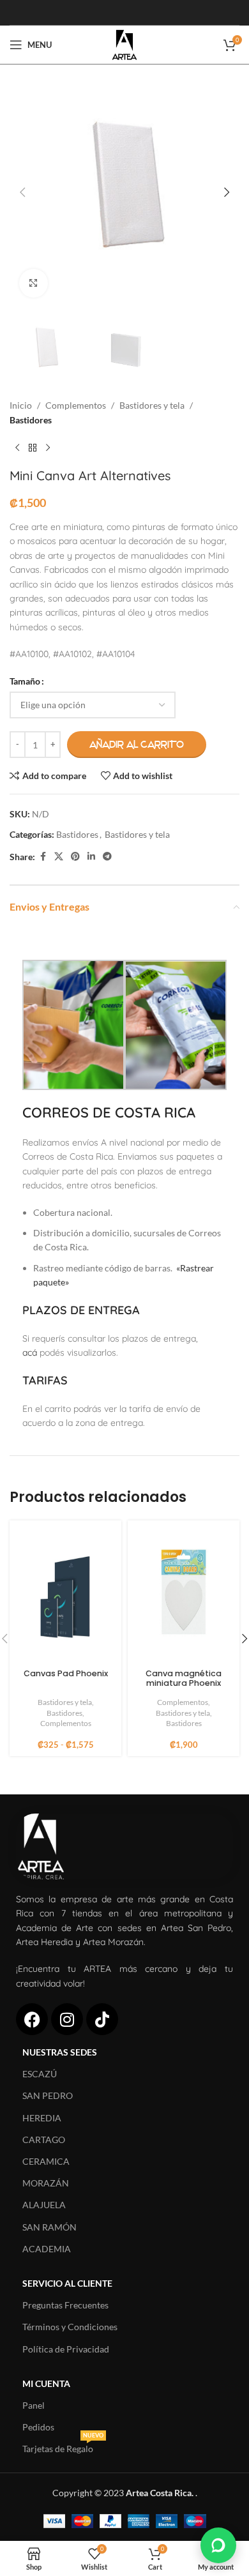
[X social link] (59, 857)
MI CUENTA (46, 2383)
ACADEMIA (47, 2249)
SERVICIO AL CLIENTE (67, 2283)
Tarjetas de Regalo (63, 2446)
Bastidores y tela (152, 405)
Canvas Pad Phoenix (66, 1673)
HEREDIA (42, 2118)
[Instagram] (67, 2019)
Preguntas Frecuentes (65, 2305)
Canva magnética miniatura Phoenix (184, 1678)
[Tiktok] (102, 2019)
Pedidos (38, 2427)
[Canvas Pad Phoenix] (65, 1595)
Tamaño (25, 681)
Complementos (76, 405)
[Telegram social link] (107, 857)
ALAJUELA (44, 2205)
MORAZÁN (46, 2183)
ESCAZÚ (40, 2074)
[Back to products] (33, 448)
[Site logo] (124, 44)
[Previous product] (17, 448)
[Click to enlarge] (34, 283)
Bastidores (31, 420)
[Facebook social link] (43, 857)
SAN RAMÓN (49, 2227)
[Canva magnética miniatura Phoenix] (184, 1595)
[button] (22, 192)
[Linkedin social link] (91, 857)
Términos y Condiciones (70, 2327)
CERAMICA (46, 2161)
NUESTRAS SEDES (60, 2052)
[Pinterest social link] (75, 857)
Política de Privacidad (66, 2349)
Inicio (21, 405)
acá (30, 1352)
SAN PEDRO (48, 2095)
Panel (34, 2405)
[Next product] (48, 448)
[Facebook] (32, 2019)
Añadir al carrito (137, 745)
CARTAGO (44, 2140)
